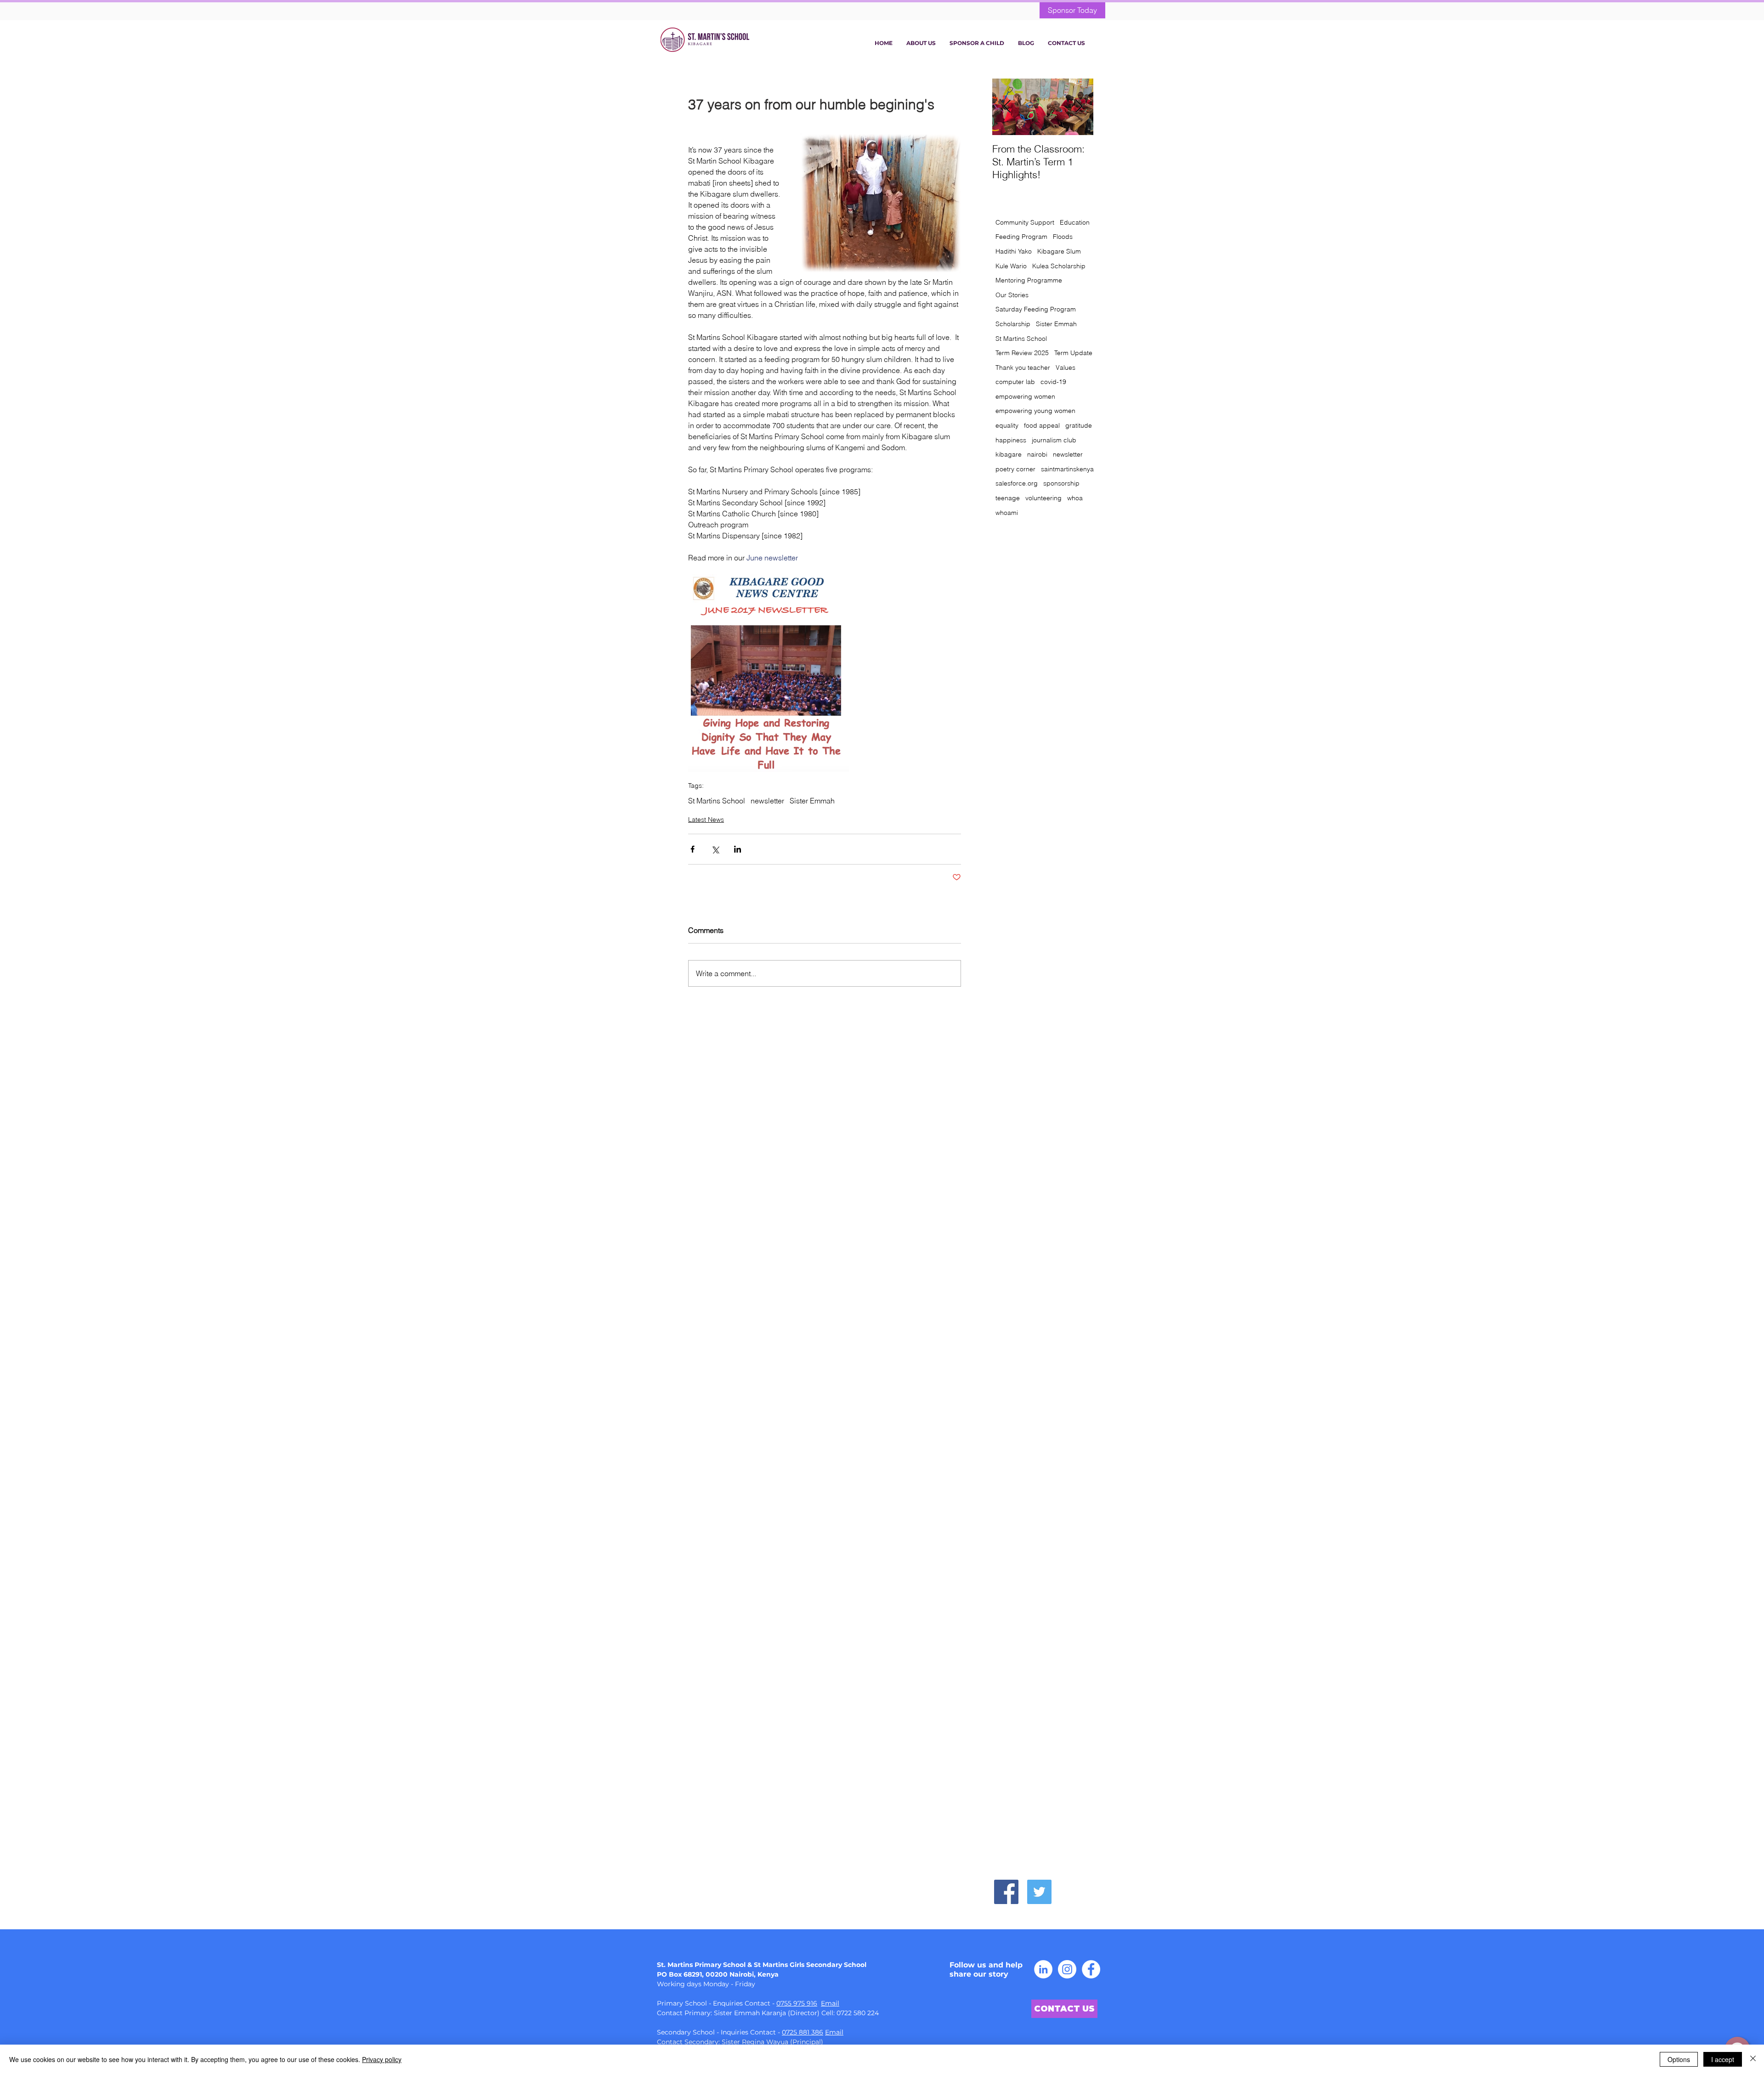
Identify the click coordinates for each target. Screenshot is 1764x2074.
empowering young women (1035, 411)
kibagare (1009, 454)
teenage (1008, 498)
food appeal (1042, 425)
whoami (1007, 513)
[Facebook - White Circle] (1091, 1969)
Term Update (1073, 353)
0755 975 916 (797, 2003)
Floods (1063, 237)
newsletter (767, 801)
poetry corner (1015, 469)
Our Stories (1012, 295)
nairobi (1037, 454)
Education (1075, 222)
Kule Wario (1011, 266)
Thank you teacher (1023, 367)
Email (830, 2003)
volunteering (1043, 498)
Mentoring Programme (1029, 280)
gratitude (1079, 425)
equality (1007, 425)
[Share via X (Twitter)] (715, 849)
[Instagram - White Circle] (1067, 1969)
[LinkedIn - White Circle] (1043, 1969)
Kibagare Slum (1059, 251)
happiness (1011, 440)
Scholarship (1013, 324)
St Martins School (717, 801)
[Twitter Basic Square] (1039, 1892)
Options (1679, 2059)
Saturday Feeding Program (1036, 309)
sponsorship (1061, 483)
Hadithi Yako (1014, 251)
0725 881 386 (803, 2032)
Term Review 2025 (1022, 353)
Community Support (1025, 222)
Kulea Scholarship (1059, 266)
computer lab (1015, 382)
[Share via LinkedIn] (738, 849)
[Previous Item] (1007, 107)
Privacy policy (382, 2059)
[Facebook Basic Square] (1006, 1892)
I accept (1723, 2059)
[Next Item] (1079, 107)
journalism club (1054, 440)
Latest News (706, 819)
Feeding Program (1021, 237)
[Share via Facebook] (693, 849)
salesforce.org (1017, 483)
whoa (1075, 498)
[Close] (1753, 2059)
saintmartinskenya (1067, 469)
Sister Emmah (812, 801)
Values (1066, 367)
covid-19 (1053, 382)
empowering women (1025, 396)
